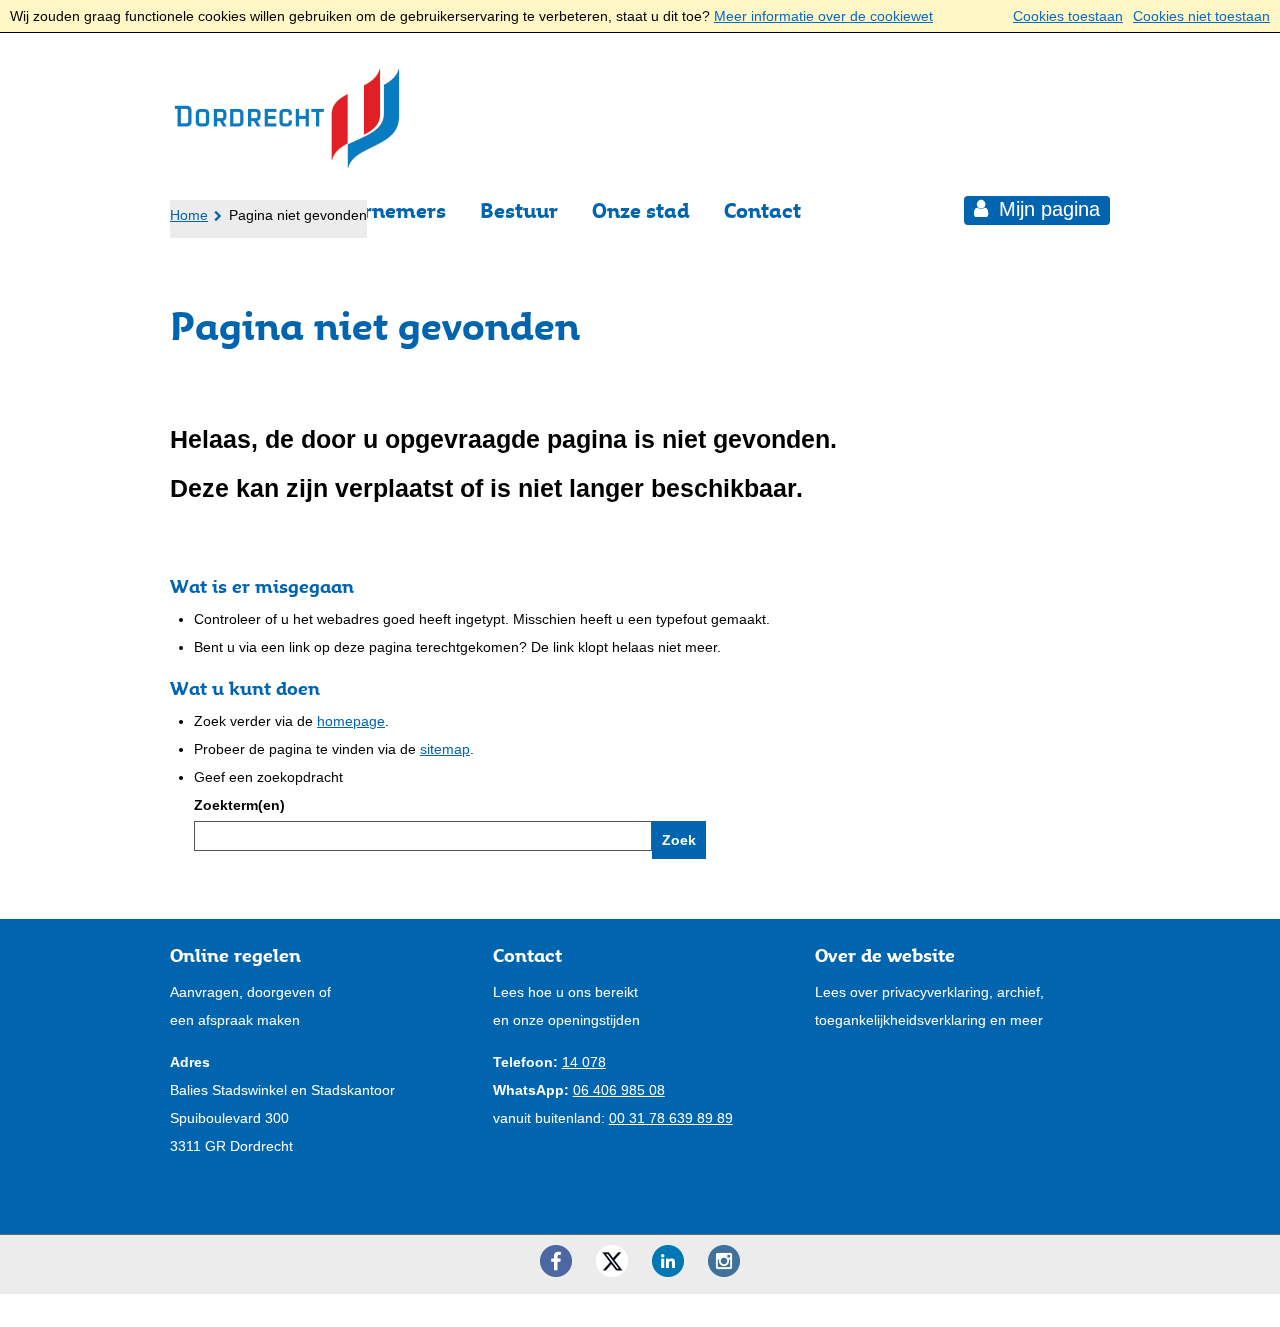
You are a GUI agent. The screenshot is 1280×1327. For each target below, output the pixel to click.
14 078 (584, 1062)
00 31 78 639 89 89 (671, 1118)
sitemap (445, 749)
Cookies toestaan (1068, 16)
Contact (762, 210)
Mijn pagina (1046, 209)
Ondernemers (378, 210)
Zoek (679, 840)
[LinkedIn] (668, 1261)
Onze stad (641, 210)
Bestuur (519, 210)
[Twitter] (612, 1261)
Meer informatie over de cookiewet (823, 16)
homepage (351, 721)
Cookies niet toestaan (1201, 16)
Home (189, 215)
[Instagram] (724, 1261)
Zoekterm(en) (239, 805)
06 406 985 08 (619, 1090)
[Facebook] (556, 1261)
